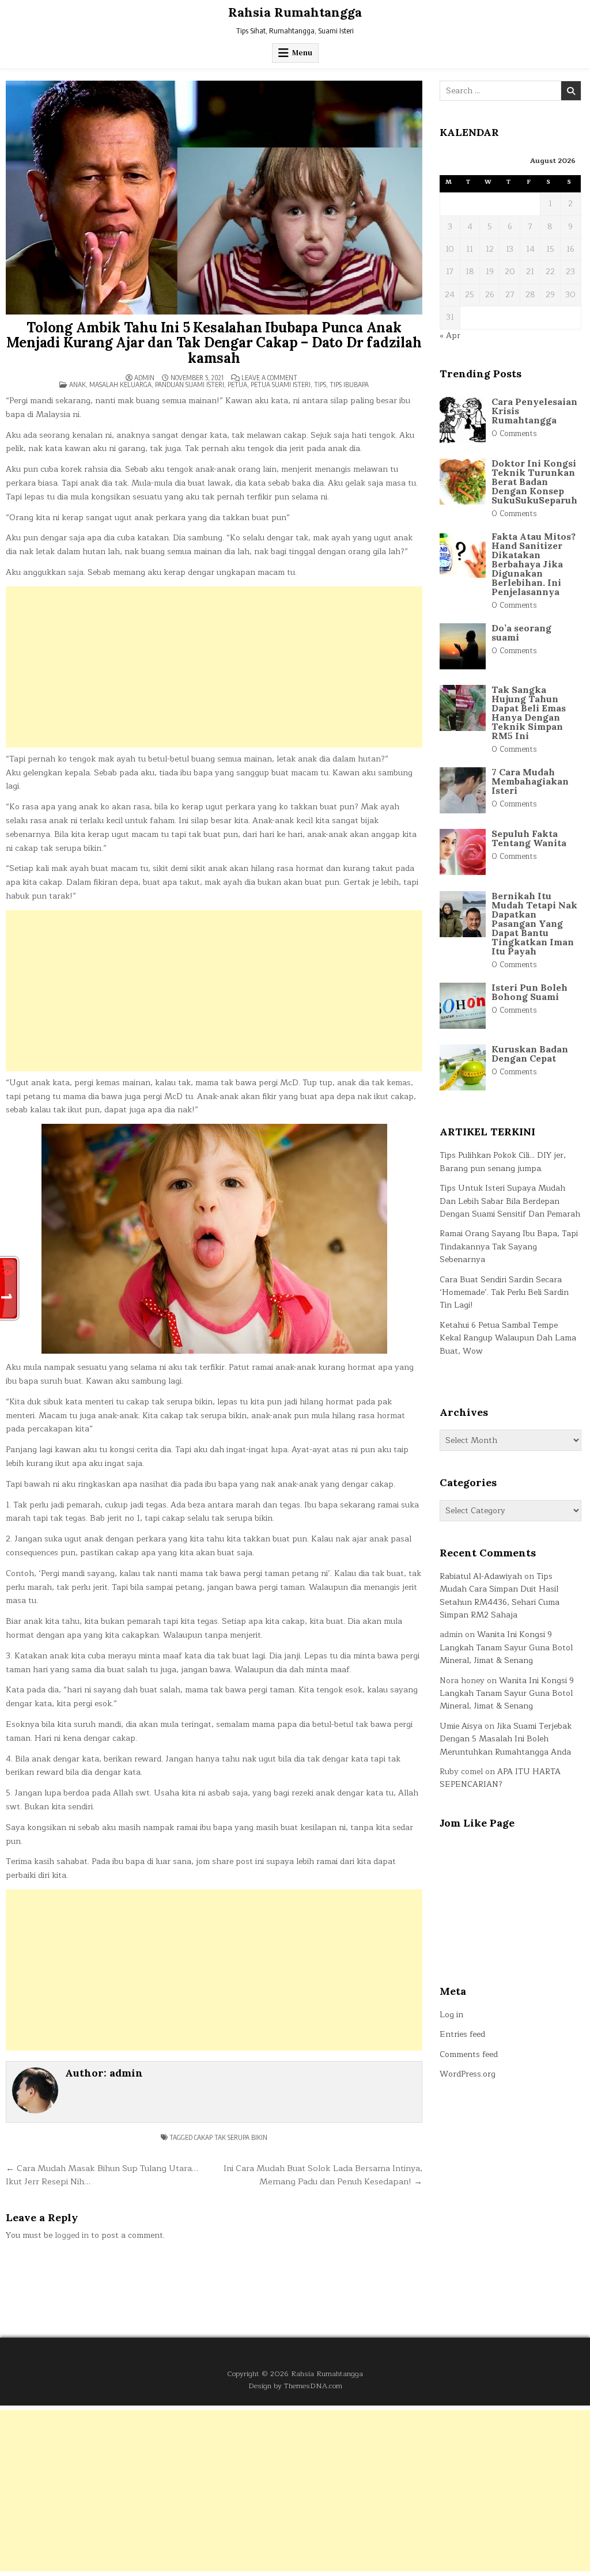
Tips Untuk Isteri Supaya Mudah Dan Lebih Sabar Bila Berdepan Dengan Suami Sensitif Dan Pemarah (510, 1201)
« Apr (450, 336)
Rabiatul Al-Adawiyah (481, 1576)
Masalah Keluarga (120, 384)
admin (144, 378)
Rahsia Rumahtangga (295, 12)
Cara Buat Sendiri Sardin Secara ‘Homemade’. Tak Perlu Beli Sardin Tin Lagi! (504, 1293)
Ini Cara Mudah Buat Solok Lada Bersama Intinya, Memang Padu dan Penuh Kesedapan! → (323, 2175)
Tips (320, 384)
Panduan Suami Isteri (190, 384)
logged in (72, 2235)
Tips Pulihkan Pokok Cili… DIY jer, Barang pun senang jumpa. (503, 1162)
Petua (237, 384)
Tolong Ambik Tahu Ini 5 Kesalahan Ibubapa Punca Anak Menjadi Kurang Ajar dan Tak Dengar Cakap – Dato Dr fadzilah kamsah (214, 343)
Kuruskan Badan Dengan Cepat (530, 1054)
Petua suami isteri (281, 384)
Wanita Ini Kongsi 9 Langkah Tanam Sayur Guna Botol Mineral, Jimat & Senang (506, 1647)
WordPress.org (468, 2074)
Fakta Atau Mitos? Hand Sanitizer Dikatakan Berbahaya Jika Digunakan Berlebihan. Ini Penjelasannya (534, 564)
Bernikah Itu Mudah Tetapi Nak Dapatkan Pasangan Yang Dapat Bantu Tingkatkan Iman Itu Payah (534, 923)
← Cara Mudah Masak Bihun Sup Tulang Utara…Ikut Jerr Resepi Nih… (102, 2175)
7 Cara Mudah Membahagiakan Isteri (530, 781)
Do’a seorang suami (521, 632)
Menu (302, 53)
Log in (451, 2015)
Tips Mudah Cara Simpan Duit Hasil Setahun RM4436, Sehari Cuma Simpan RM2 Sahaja (500, 1596)
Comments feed (469, 2054)
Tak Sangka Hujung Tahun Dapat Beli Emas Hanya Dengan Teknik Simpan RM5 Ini (529, 713)
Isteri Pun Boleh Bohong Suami (530, 992)
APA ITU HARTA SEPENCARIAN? (500, 1778)
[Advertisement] (214, 667)
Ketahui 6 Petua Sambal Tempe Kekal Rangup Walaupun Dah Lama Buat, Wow (508, 1338)
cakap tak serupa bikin (231, 2137)
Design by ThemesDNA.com (295, 2386)
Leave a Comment (269, 378)
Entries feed (462, 2034)
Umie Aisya (461, 1726)
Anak (77, 384)
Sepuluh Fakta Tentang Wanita (529, 838)
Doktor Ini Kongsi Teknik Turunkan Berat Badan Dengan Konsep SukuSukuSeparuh (534, 482)
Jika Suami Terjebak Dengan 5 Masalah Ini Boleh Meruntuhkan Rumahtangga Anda (506, 1739)
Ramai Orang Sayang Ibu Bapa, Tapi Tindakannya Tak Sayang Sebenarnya (509, 1247)
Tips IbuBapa (349, 384)
